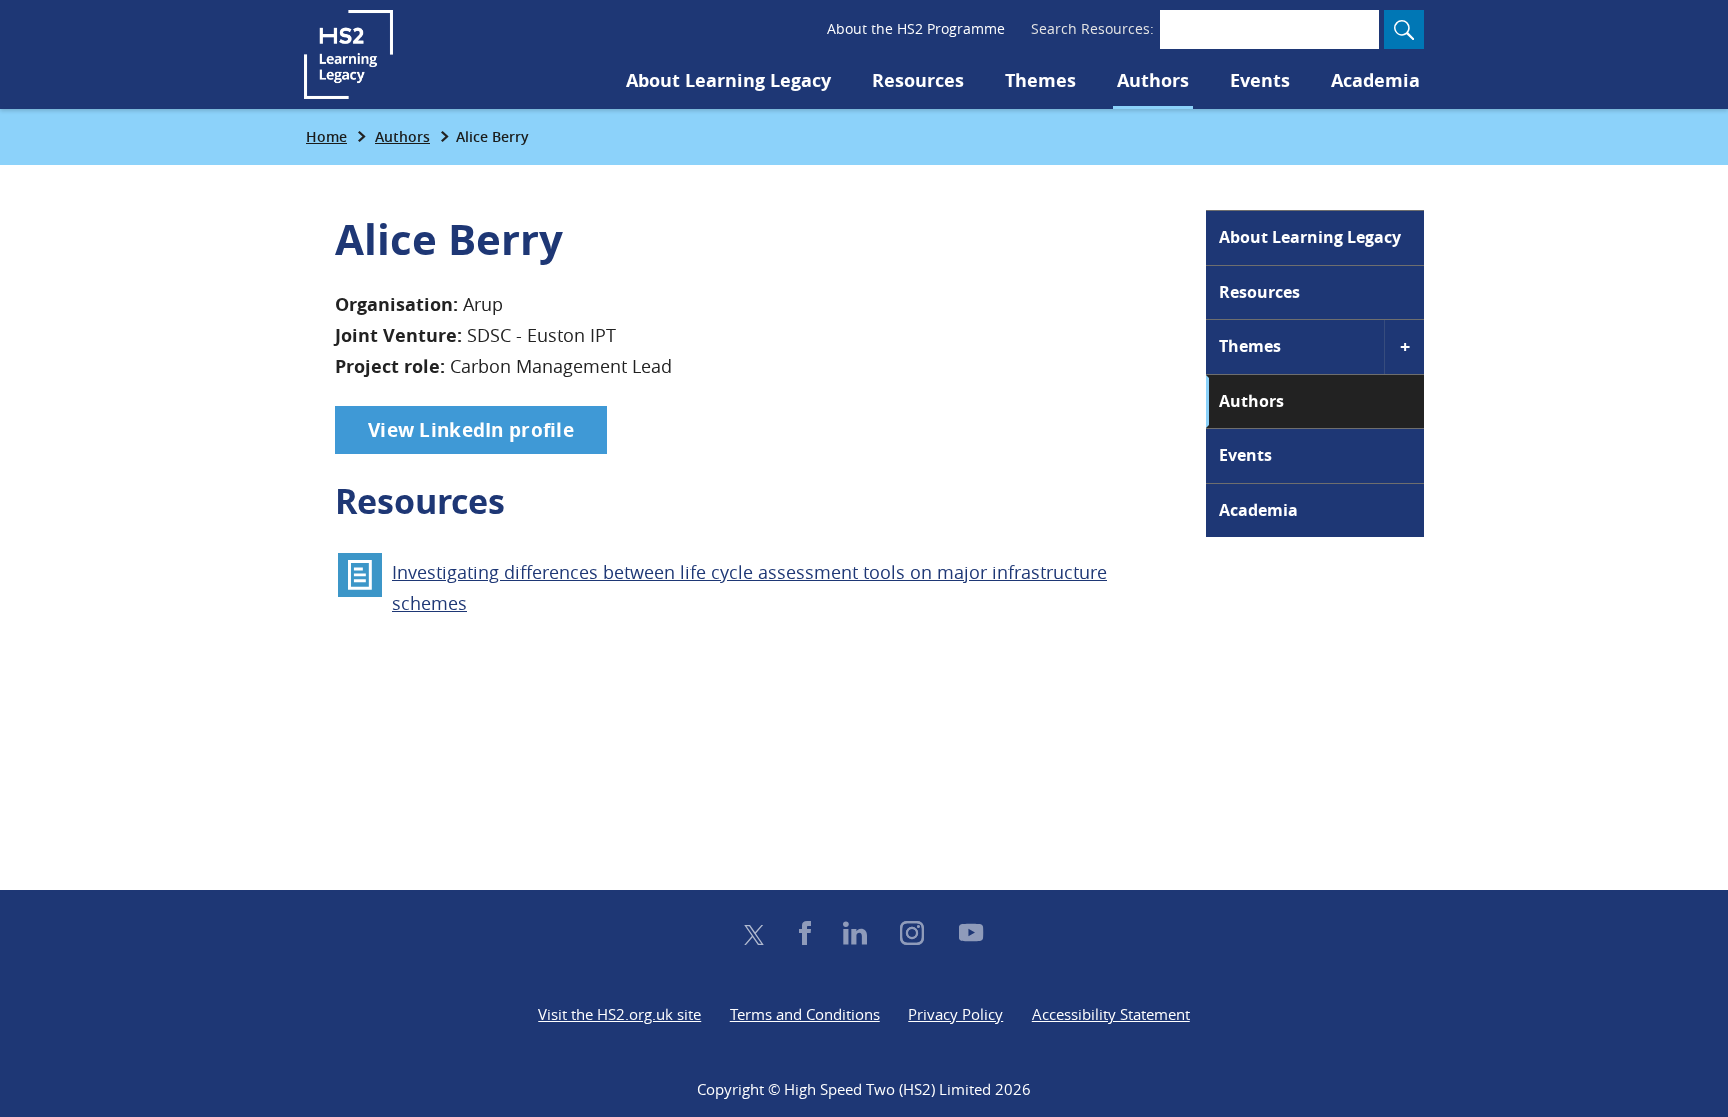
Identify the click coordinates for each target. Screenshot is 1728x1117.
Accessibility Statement (1111, 1014)
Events (1260, 80)
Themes (1040, 80)
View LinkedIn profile (471, 430)
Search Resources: (1092, 28)
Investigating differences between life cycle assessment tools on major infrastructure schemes (749, 587)
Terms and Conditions (805, 1014)
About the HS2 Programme (916, 28)
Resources (918, 80)
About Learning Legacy (728, 80)
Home (326, 136)
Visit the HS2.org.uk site (619, 1014)
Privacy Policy (955, 1014)
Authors (1153, 80)
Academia (1375, 80)
